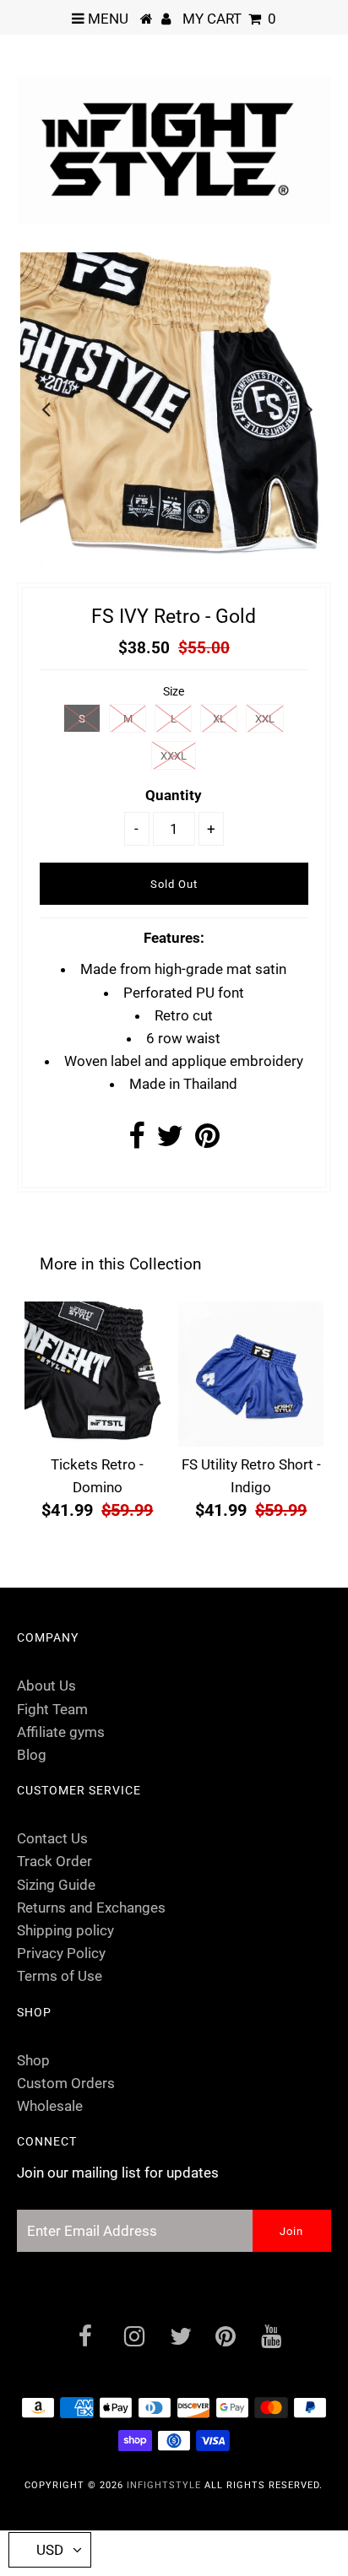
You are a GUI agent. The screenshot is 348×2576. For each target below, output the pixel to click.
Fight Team (52, 1709)
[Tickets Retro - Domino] (97, 1374)
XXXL (174, 756)
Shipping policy (65, 1930)
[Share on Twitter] (170, 1141)
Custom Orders (66, 2083)
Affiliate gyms (61, 1732)
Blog (32, 1755)
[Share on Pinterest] (207, 1141)
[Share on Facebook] (136, 1141)
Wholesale (50, 2106)
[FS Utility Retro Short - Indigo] (251, 1374)
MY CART (229, 19)
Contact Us (52, 1838)
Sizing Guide (56, 1885)
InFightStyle (164, 2485)
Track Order (54, 1861)
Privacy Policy (61, 1953)
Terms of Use (60, 1976)
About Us (46, 1686)
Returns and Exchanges (91, 1908)
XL (219, 719)
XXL (265, 719)
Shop (33, 2060)
